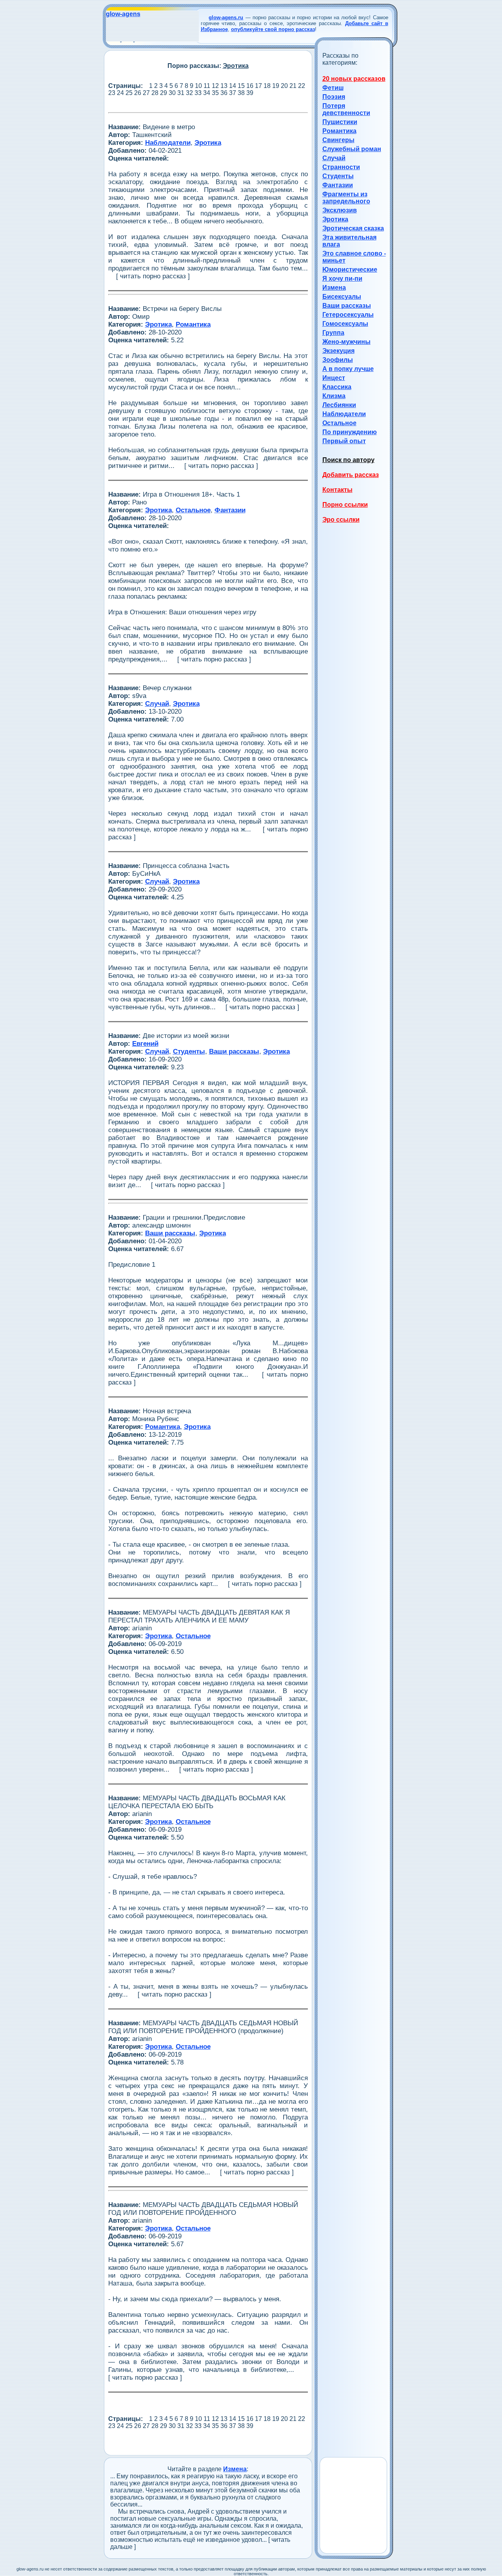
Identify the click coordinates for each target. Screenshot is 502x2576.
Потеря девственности (346, 109)
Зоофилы (338, 360)
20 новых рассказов (354, 79)
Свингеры (338, 140)
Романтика (339, 131)
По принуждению (350, 432)
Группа (333, 333)
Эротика (335, 219)
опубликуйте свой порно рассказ (273, 29)
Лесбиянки (339, 405)
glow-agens (123, 14)
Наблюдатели (344, 414)
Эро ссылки (341, 520)
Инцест (334, 378)
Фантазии (338, 185)
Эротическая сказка (353, 228)
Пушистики (340, 122)
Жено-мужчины (346, 342)
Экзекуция (338, 351)
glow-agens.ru (226, 17)
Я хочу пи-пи (342, 279)
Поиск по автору (348, 460)
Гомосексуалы (345, 324)
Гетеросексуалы (348, 315)
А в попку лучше (348, 369)
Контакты (337, 490)
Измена (334, 288)
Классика (337, 387)
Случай (334, 158)
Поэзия (334, 97)
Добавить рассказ (351, 475)
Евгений (145, 1044)
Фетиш (333, 88)
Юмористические (350, 269)
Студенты (338, 176)
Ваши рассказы (347, 306)
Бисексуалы (342, 297)
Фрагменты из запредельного (346, 198)
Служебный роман (352, 149)
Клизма (334, 396)
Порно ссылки (345, 505)
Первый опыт (344, 441)
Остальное (339, 423)
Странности (341, 167)
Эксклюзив (340, 210)
